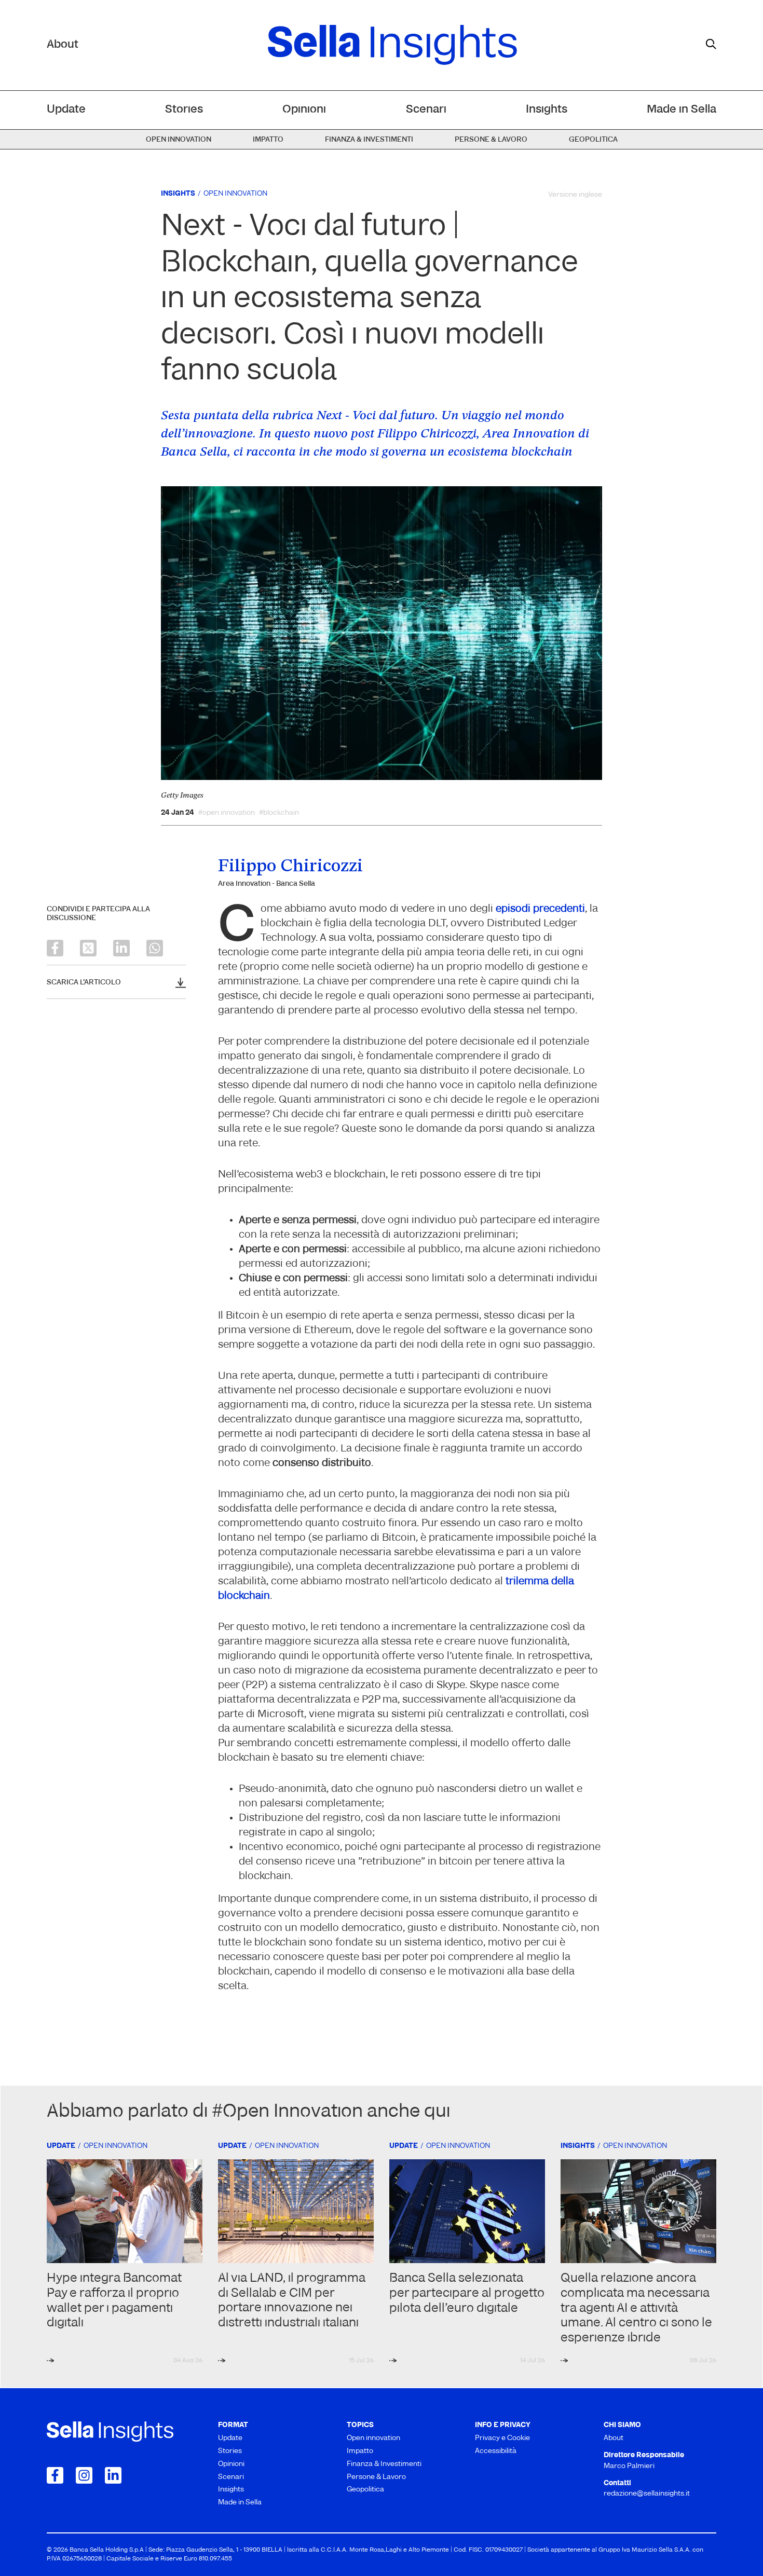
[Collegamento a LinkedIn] (113, 2475)
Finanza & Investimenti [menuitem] (369, 140)
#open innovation (227, 813)
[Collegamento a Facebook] (55, 2475)
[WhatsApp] (155, 948)
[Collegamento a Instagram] (84, 2475)
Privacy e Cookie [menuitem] (502, 2438)
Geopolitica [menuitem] (593, 140)
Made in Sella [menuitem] (682, 110)
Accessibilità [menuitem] (496, 2451)
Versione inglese (575, 195)
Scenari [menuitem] (426, 110)
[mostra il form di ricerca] (711, 44)
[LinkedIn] (121, 948)
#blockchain (279, 813)
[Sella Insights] (392, 45)
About (63, 45)
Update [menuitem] (66, 110)
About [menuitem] (614, 2438)
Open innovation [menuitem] (179, 140)
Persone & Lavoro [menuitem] (491, 140)
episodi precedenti (540, 909)
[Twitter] (88, 948)
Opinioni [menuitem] (304, 110)
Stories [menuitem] (184, 110)
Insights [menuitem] (547, 110)
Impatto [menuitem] (268, 140)
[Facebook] (55, 948)
